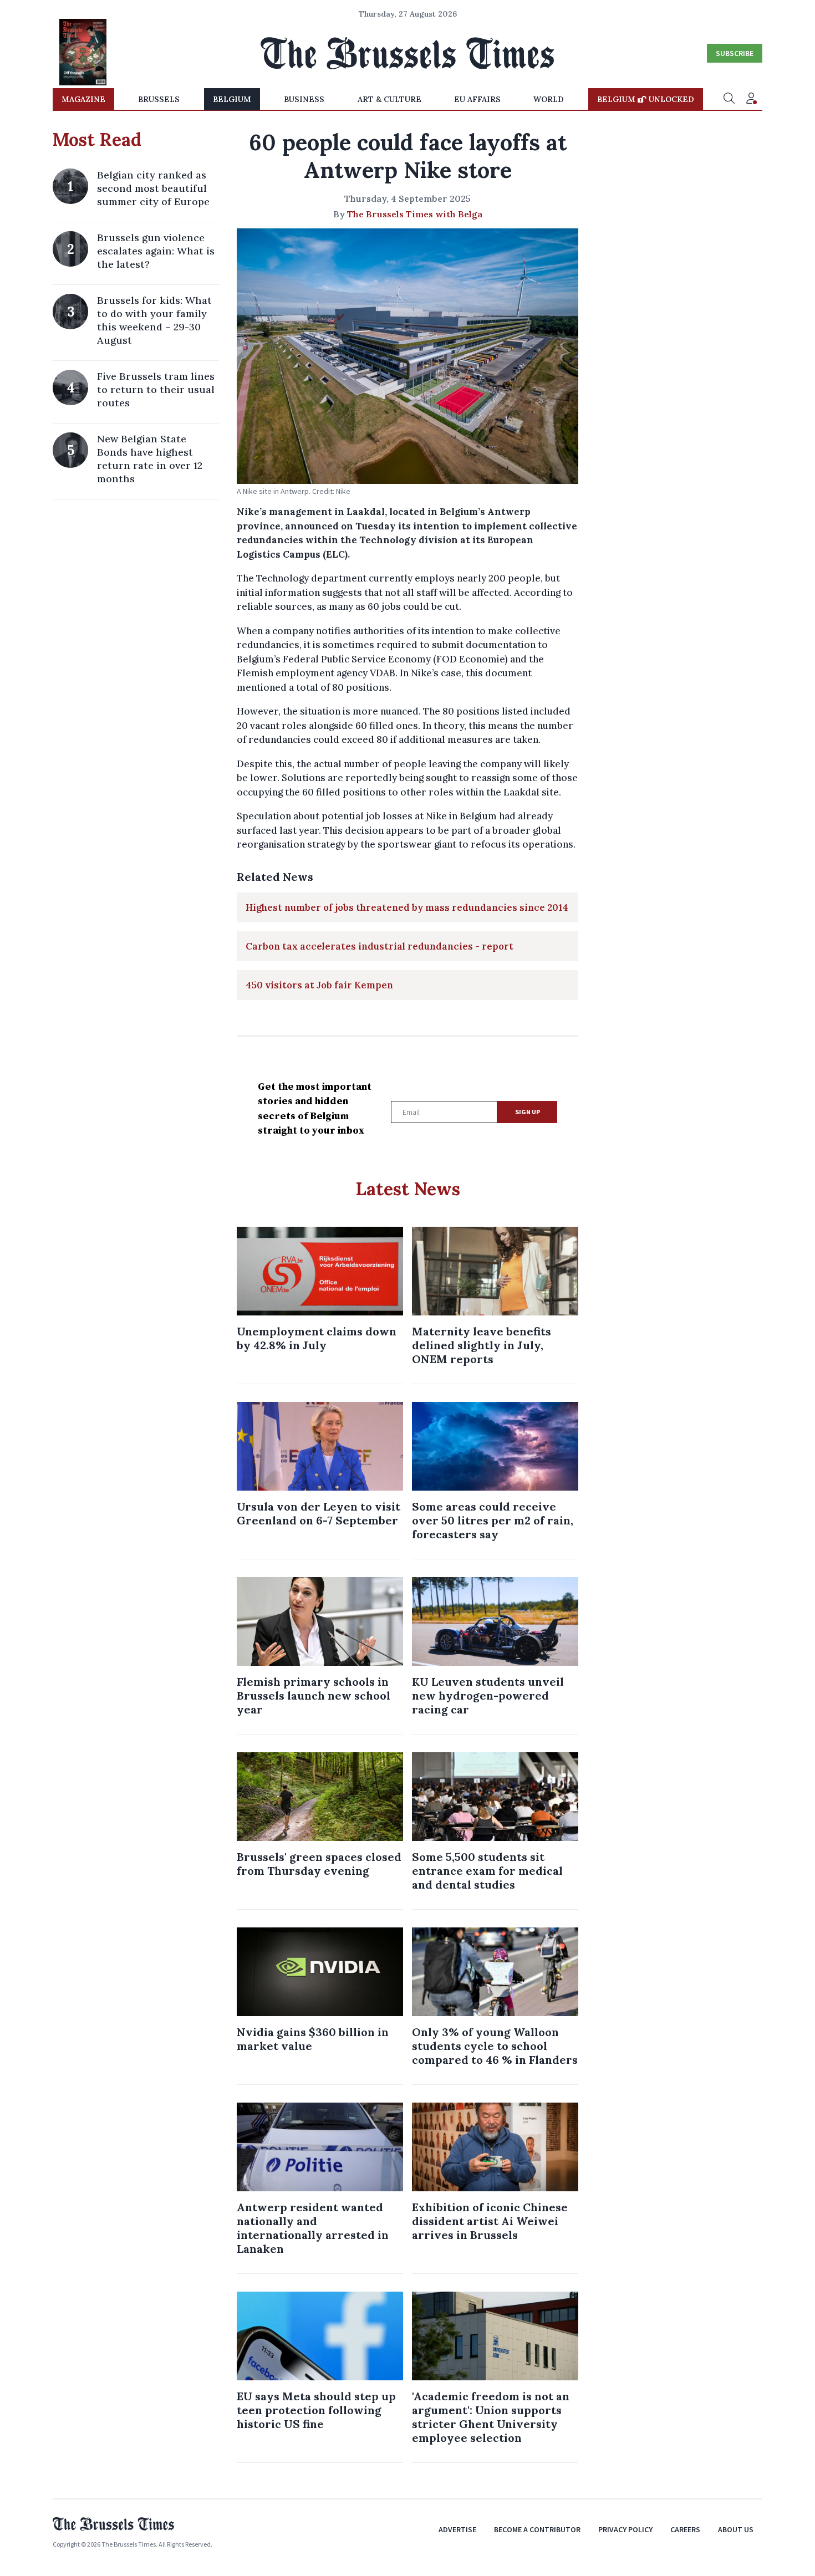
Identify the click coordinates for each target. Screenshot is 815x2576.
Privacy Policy (625, 2529)
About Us (736, 2529)
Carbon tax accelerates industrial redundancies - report (380, 946)
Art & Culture (389, 99)
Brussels (159, 99)
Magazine (83, 99)
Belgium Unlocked (646, 99)
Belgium (232, 99)
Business (304, 99)
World (549, 99)
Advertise (457, 2529)
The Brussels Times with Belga (415, 214)
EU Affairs (477, 99)
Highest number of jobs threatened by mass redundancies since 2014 (407, 907)
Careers (685, 2529)
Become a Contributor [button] (537, 2529)
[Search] (729, 99)
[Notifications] (751, 99)
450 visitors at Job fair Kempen (319, 985)
